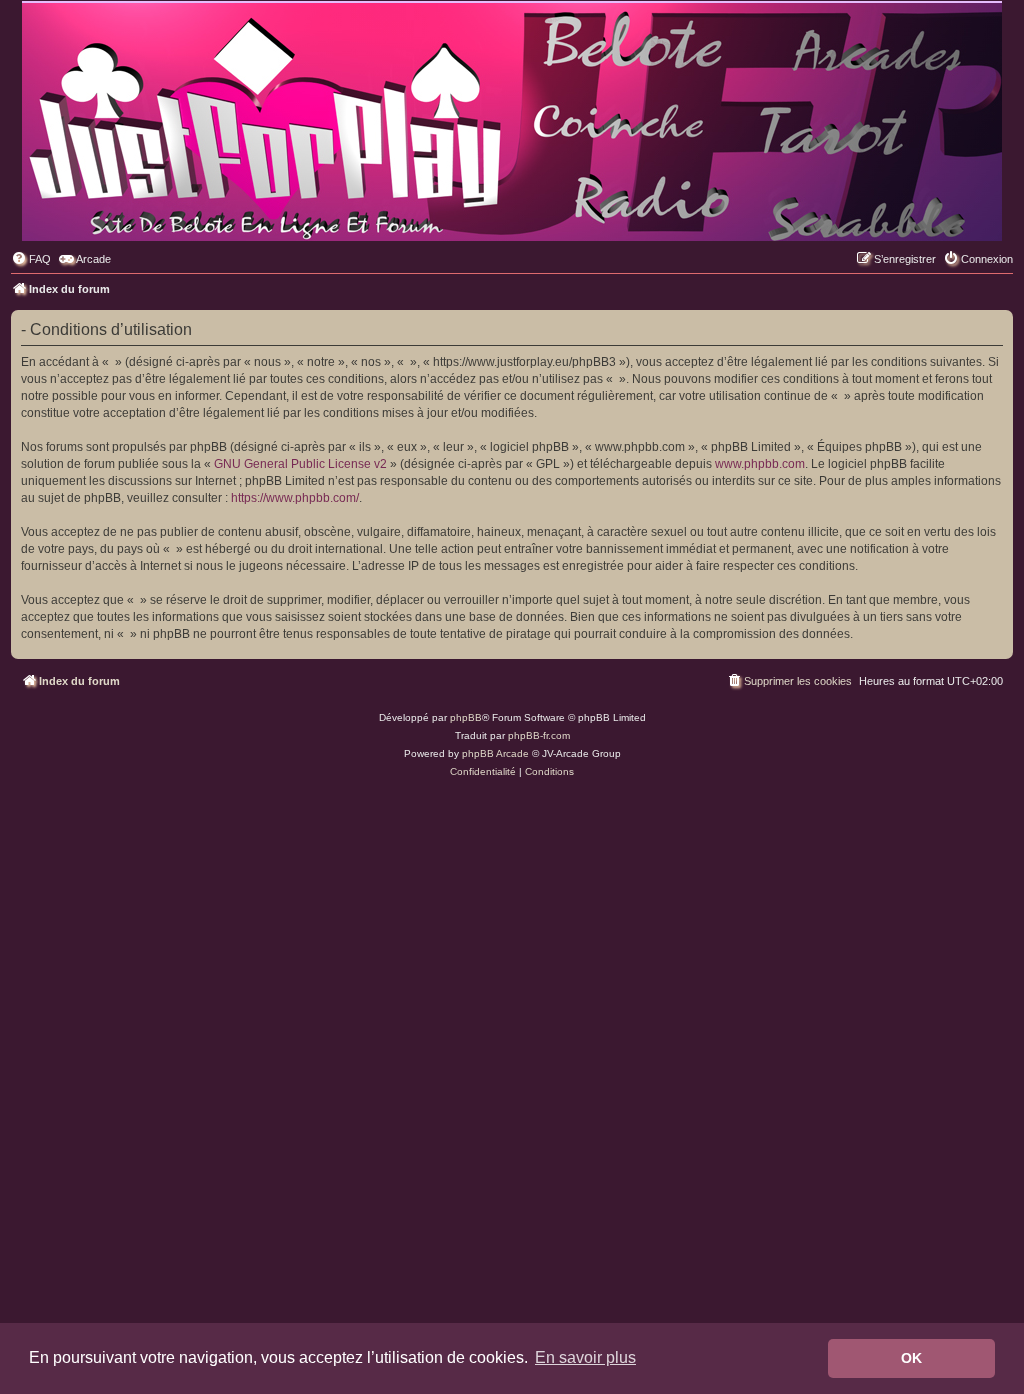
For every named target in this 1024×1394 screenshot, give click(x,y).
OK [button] (911, 1358)
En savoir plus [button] (585, 1357)
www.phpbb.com (760, 464)
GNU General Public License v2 (300, 464)
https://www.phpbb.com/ (295, 498)
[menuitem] (31, 259)
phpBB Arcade (495, 753)
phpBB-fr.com (539, 735)
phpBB (466, 717)
